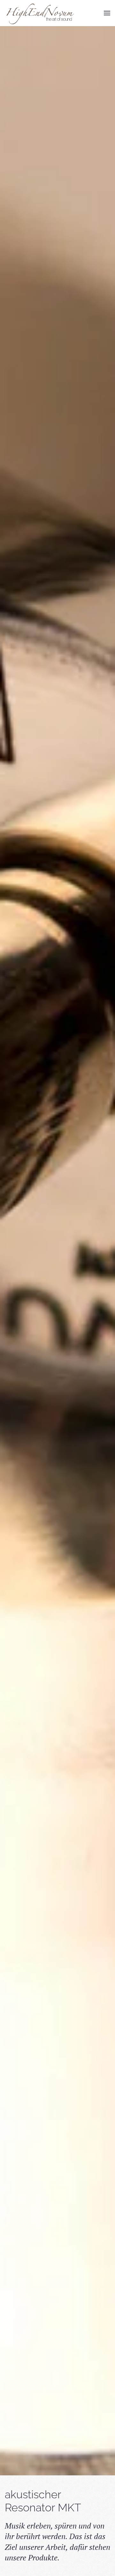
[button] (107, 13)
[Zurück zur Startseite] (40, 13)
